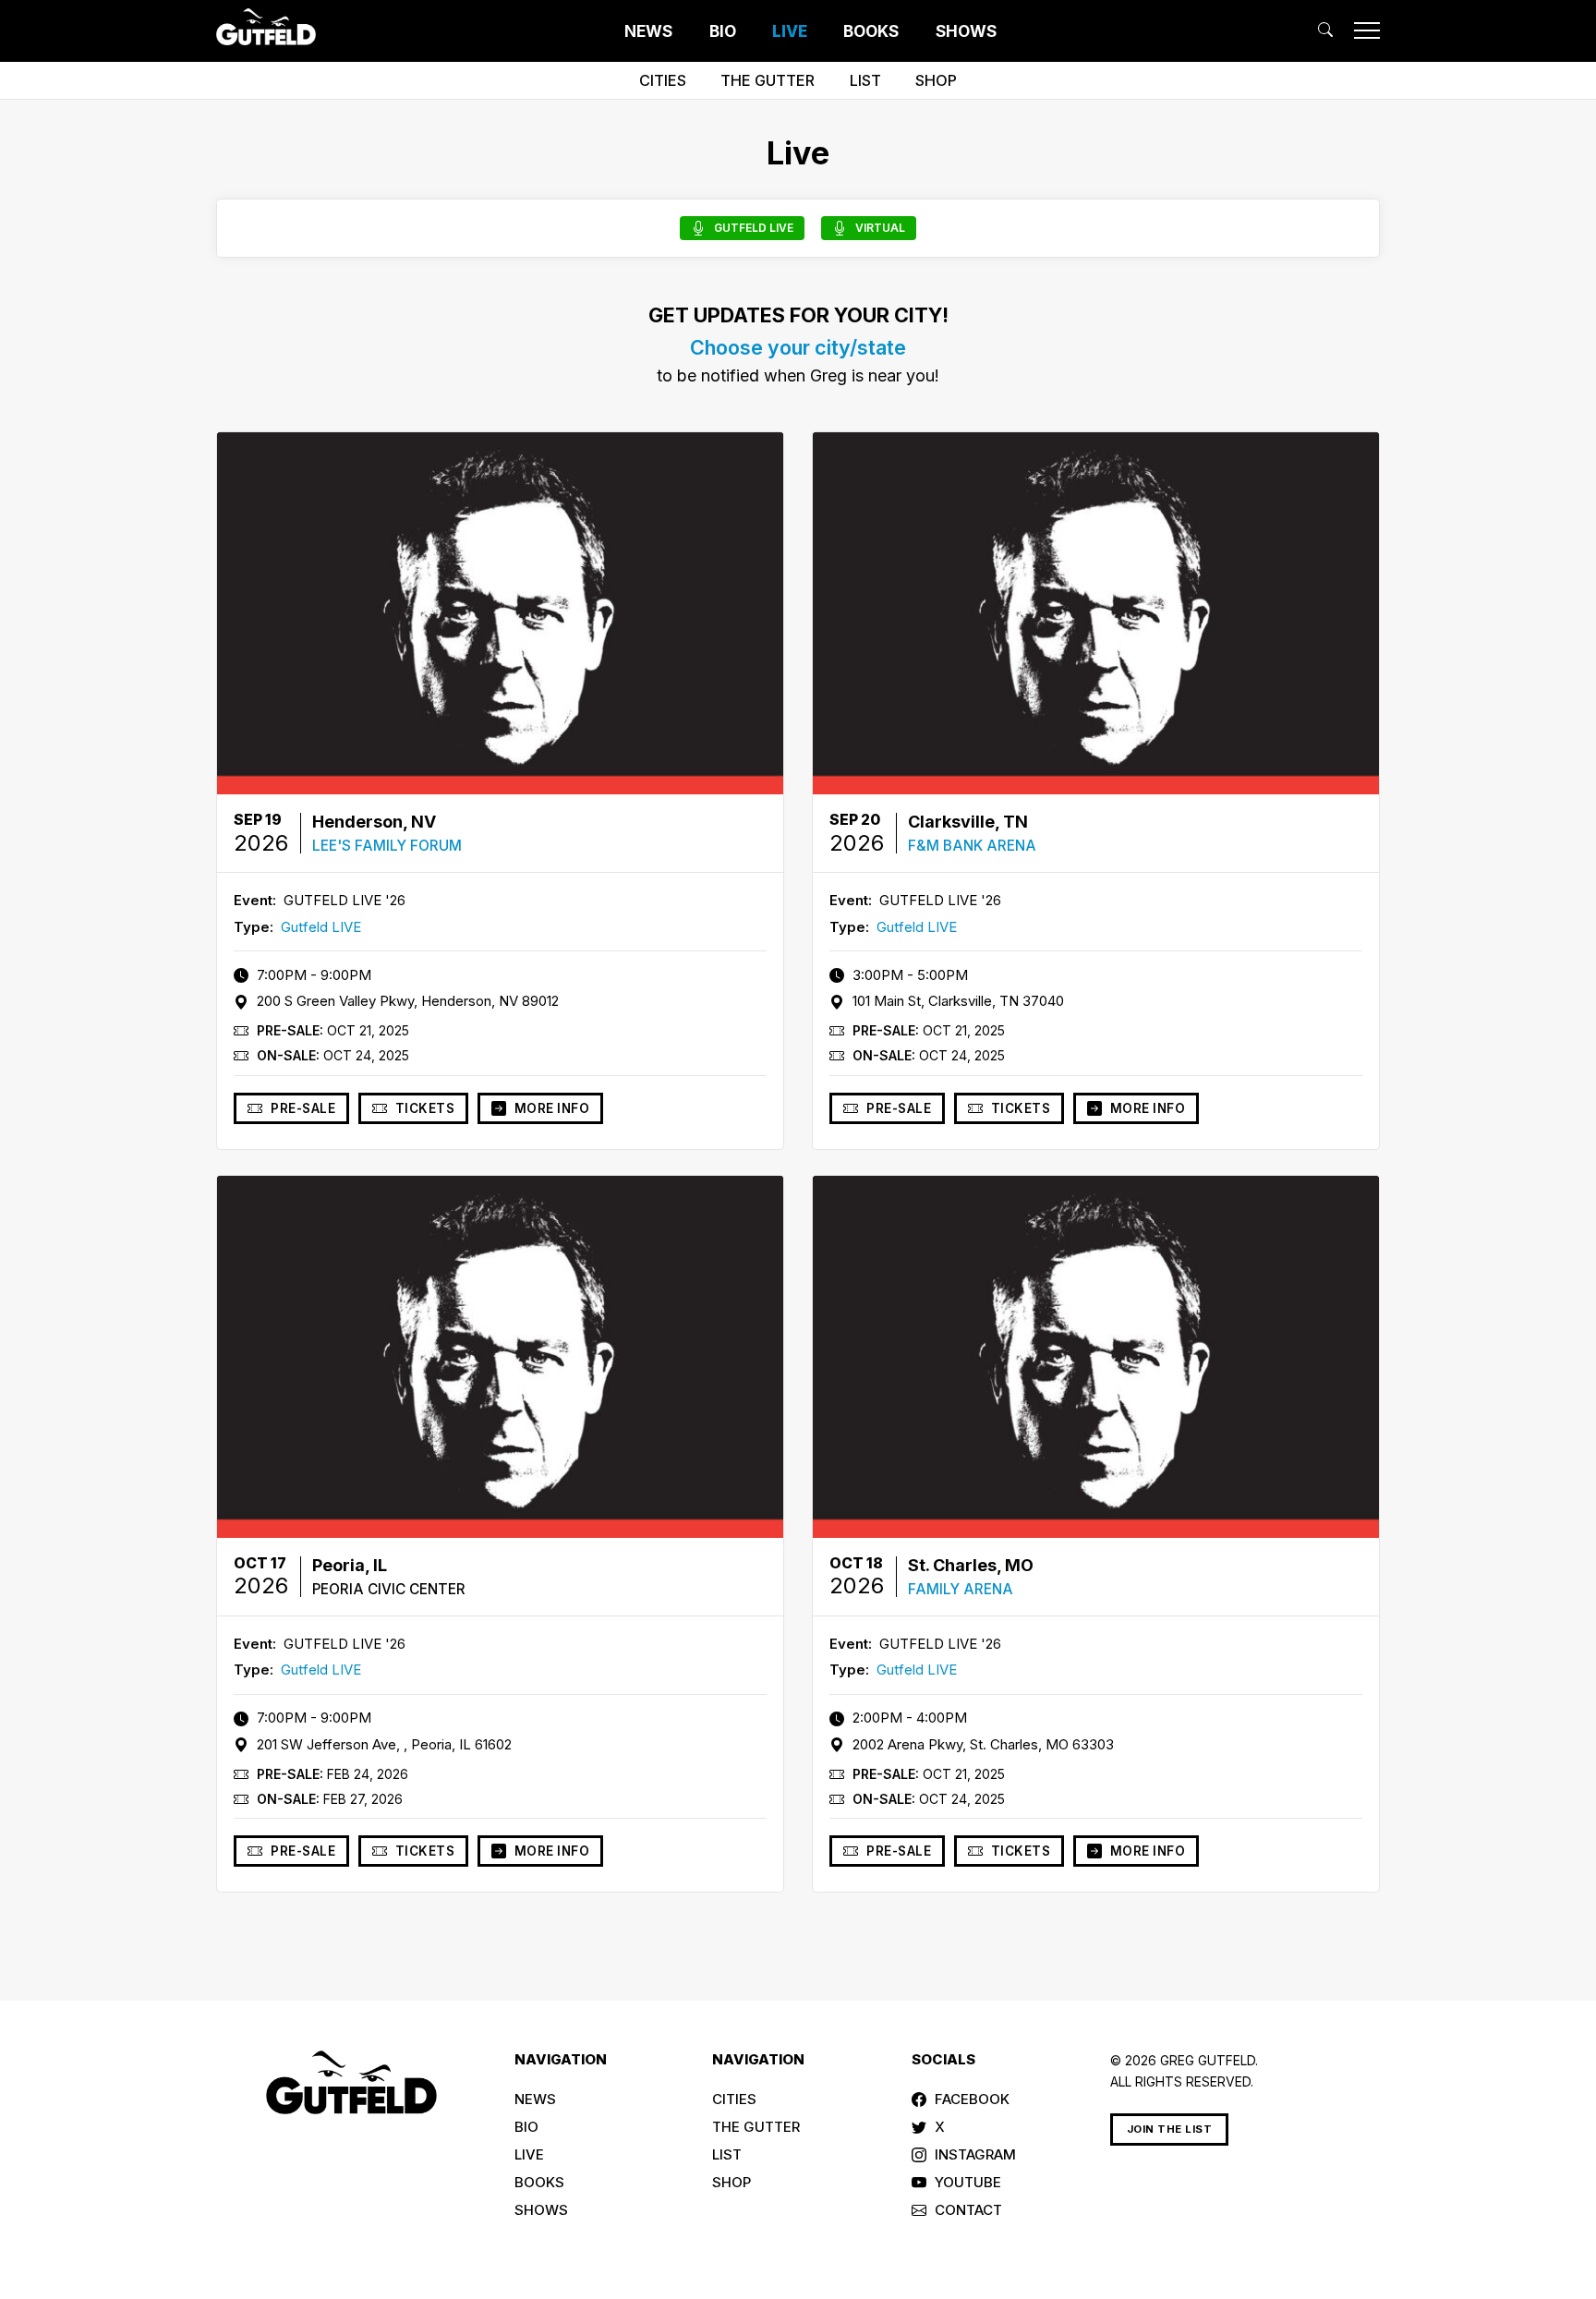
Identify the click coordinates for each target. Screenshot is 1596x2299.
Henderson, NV (374, 822)
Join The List (1170, 2129)
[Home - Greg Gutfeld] (266, 27)
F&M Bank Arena (972, 846)
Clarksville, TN (968, 822)
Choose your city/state (798, 347)
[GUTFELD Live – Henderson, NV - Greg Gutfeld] (500, 613)
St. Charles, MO (971, 1565)
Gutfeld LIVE (321, 927)
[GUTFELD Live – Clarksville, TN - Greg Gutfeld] (1096, 613)
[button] (1325, 30)
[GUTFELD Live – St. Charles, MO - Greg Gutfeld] (1096, 1357)
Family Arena (961, 1589)
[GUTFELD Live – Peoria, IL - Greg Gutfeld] (500, 1357)
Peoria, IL (350, 1565)
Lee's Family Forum (387, 846)
